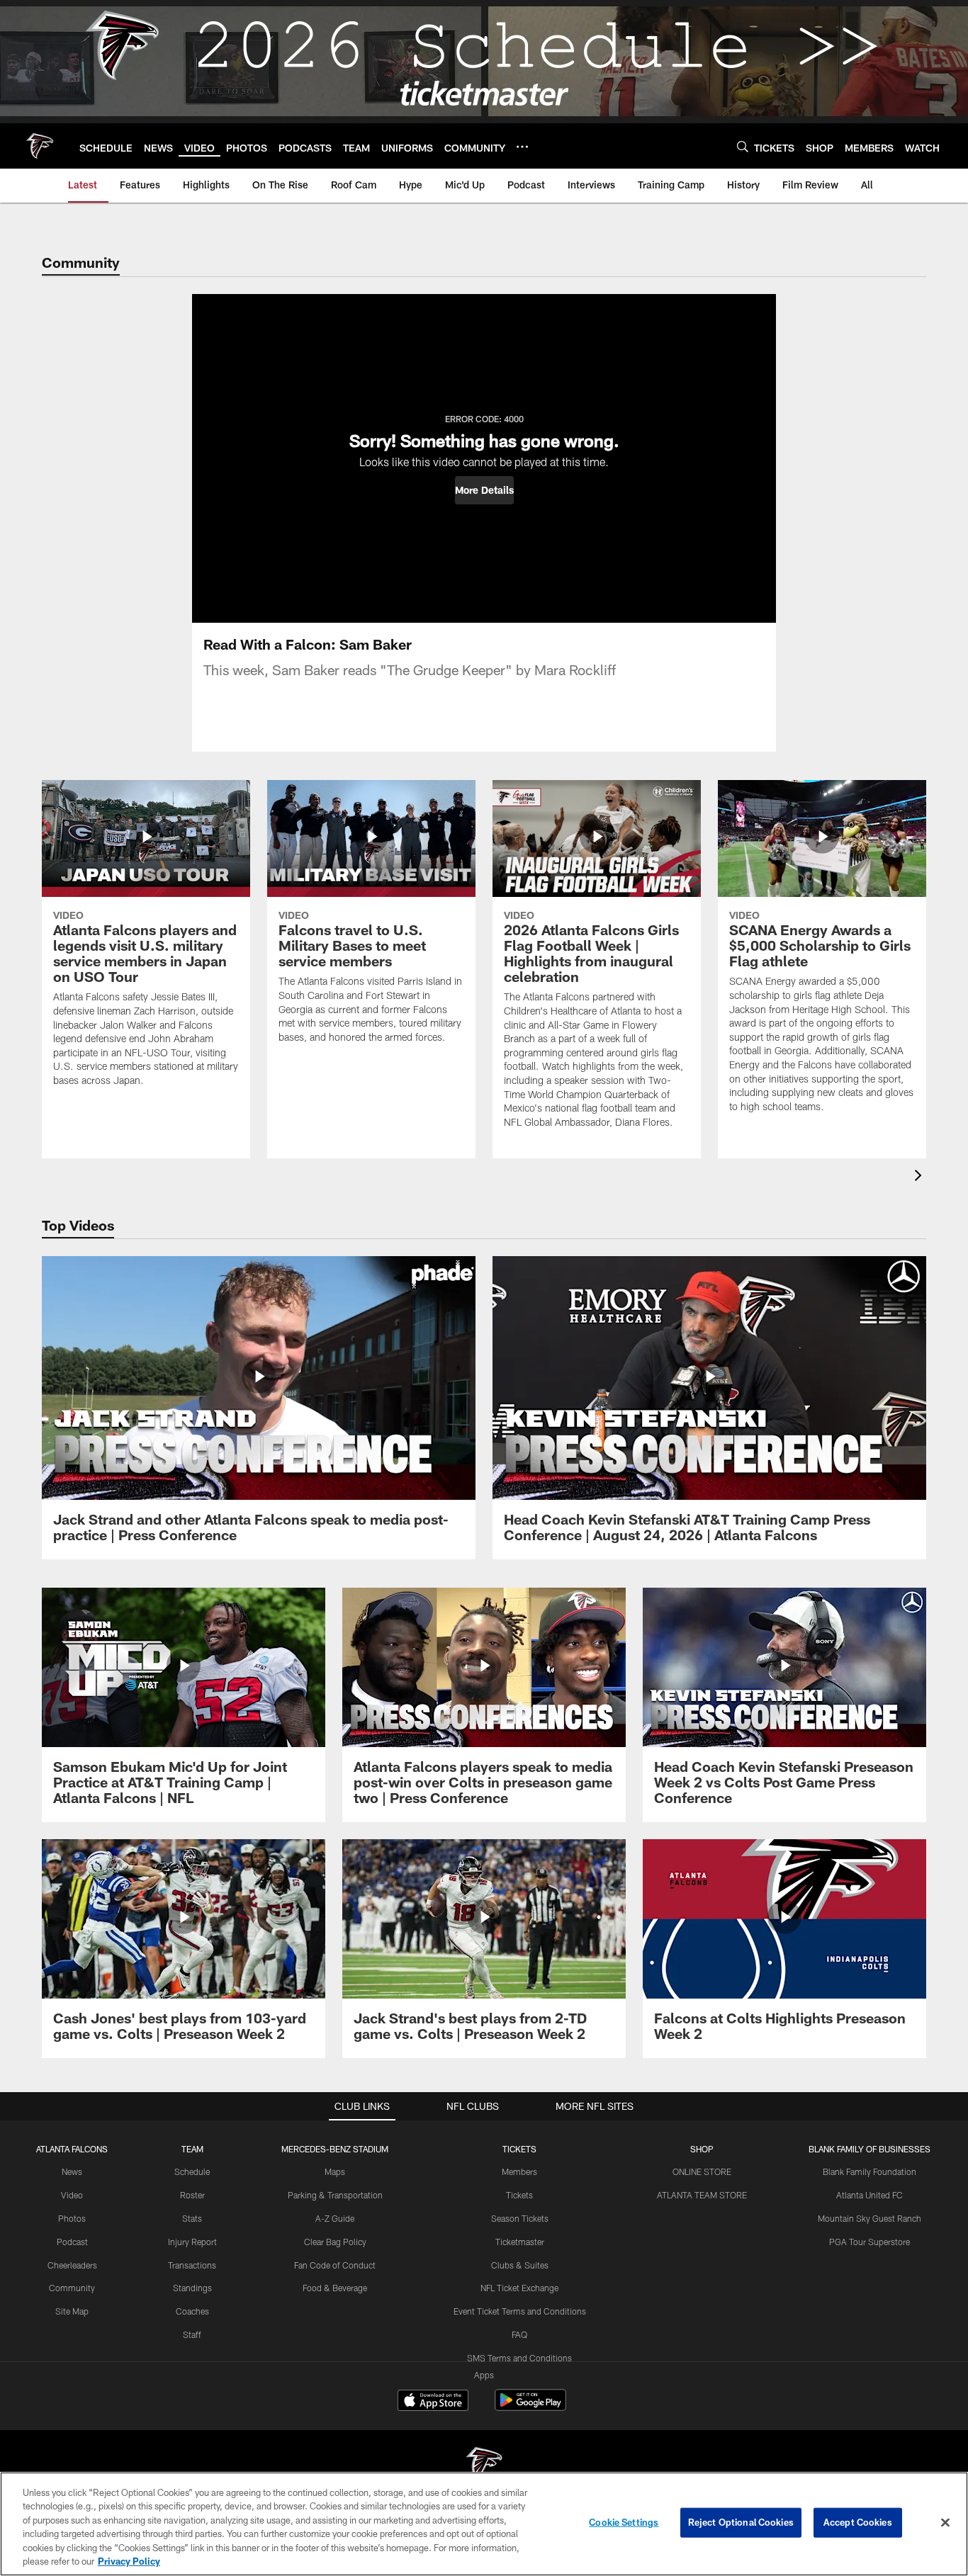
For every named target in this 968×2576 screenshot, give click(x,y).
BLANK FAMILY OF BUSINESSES (869, 2149)
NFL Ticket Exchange (519, 2288)
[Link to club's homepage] (40, 146)
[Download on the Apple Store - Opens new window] (433, 2402)
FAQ (519, 2334)
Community (72, 2288)
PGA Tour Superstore (869, 2242)
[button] (484, 490)
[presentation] (921, 1177)
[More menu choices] (522, 147)
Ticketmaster (520, 2242)
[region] (484, 2524)
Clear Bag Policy (335, 2242)
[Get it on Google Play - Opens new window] (530, 2407)
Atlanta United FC (869, 2195)
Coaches (192, 2311)
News (72, 2171)
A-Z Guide (335, 2218)
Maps (335, 2171)
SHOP (702, 2149)
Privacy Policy (129, 2561)
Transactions (192, 2265)
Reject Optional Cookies (741, 2522)
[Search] (743, 146)
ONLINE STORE (702, 2171)
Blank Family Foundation (869, 2171)
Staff (192, 2334)
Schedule (192, 2171)
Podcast (72, 2242)
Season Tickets (520, 2218)
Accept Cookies (858, 2522)
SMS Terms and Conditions (519, 2358)
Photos (72, 2218)
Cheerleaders (72, 2265)
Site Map (72, 2311)
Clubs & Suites (520, 2265)
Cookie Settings (624, 2522)
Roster (192, 2195)
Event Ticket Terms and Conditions (520, 2311)
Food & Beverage (335, 2288)
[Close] (945, 2523)
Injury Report (192, 2242)
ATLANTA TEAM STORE (702, 2195)
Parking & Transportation (335, 2195)
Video (72, 2195)
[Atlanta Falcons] (484, 2466)
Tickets (519, 2195)
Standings (192, 2288)
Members (519, 2171)
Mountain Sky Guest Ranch (869, 2218)
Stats (192, 2218)
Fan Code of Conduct (335, 2265)
